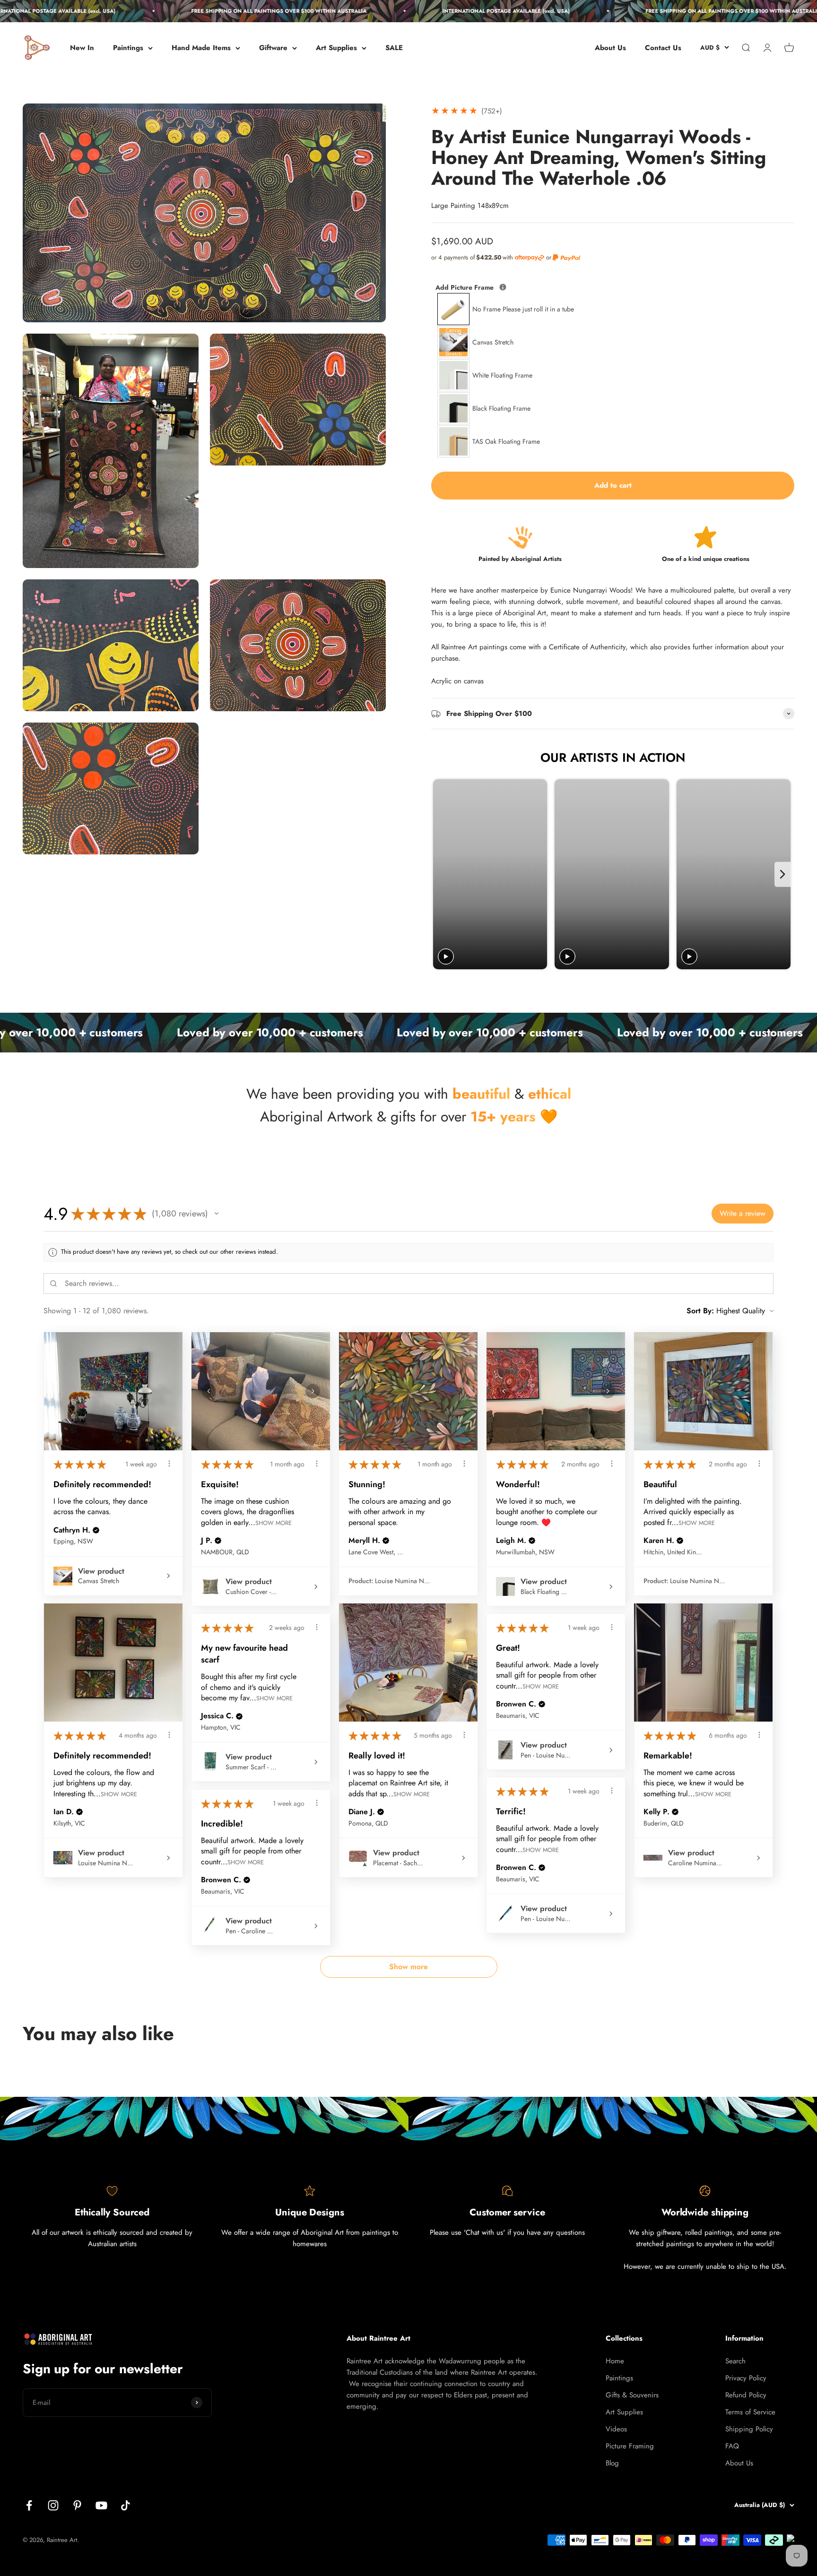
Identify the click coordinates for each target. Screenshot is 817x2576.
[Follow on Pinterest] (77, 2505)
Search (735, 2361)
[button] (217, 1214)
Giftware (273, 48)
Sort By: (700, 1311)
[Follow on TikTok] (126, 2505)
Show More (274, 1522)
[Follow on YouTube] (101, 2505)
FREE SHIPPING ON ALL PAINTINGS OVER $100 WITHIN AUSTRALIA (177, 11)
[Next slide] (783, 874)
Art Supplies (336, 48)
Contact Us (663, 48)
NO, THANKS (725, 2551)
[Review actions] (169, 1464)
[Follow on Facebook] (29, 2505)
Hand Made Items (201, 48)
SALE (394, 48)
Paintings (128, 48)
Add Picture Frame (504, 287)
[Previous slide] (441, 874)
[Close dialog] (807, 2378)
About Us (610, 48)
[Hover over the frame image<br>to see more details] (503, 287)
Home (615, 2361)
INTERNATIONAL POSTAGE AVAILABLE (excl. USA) (404, 11)
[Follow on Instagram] (53, 2505)
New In (82, 48)
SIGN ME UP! (725, 2521)
